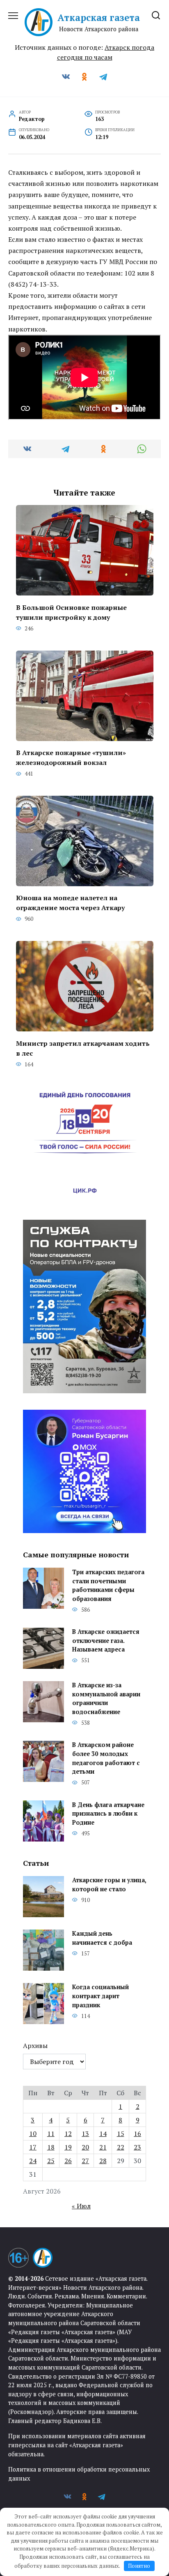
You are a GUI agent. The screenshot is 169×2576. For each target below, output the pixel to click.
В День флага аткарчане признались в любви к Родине (108, 1814)
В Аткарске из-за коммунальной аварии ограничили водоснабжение (106, 1699)
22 (121, 2147)
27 (85, 2161)
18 (51, 2147)
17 (33, 2147)
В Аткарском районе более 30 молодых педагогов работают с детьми (106, 1758)
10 (33, 2134)
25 (51, 2161)
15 (121, 2134)
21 (103, 2147)
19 (68, 2147)
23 (137, 2147)
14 (103, 2134)
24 (33, 2161)
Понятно (139, 2566)
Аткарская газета (99, 17)
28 (103, 2161)
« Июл (81, 2206)
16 (137, 2134)
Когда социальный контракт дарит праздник (100, 1996)
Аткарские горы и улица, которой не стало (109, 1885)
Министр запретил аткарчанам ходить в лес (83, 1048)
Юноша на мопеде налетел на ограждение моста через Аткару (70, 903)
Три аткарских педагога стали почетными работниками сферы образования (108, 1585)
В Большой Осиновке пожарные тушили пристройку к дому (71, 612)
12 (68, 2134)
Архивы (35, 2046)
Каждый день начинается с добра (102, 1938)
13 (85, 2134)
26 (68, 2161)
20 (85, 2147)
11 (51, 2134)
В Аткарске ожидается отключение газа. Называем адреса (106, 1641)
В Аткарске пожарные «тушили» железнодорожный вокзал (71, 758)
